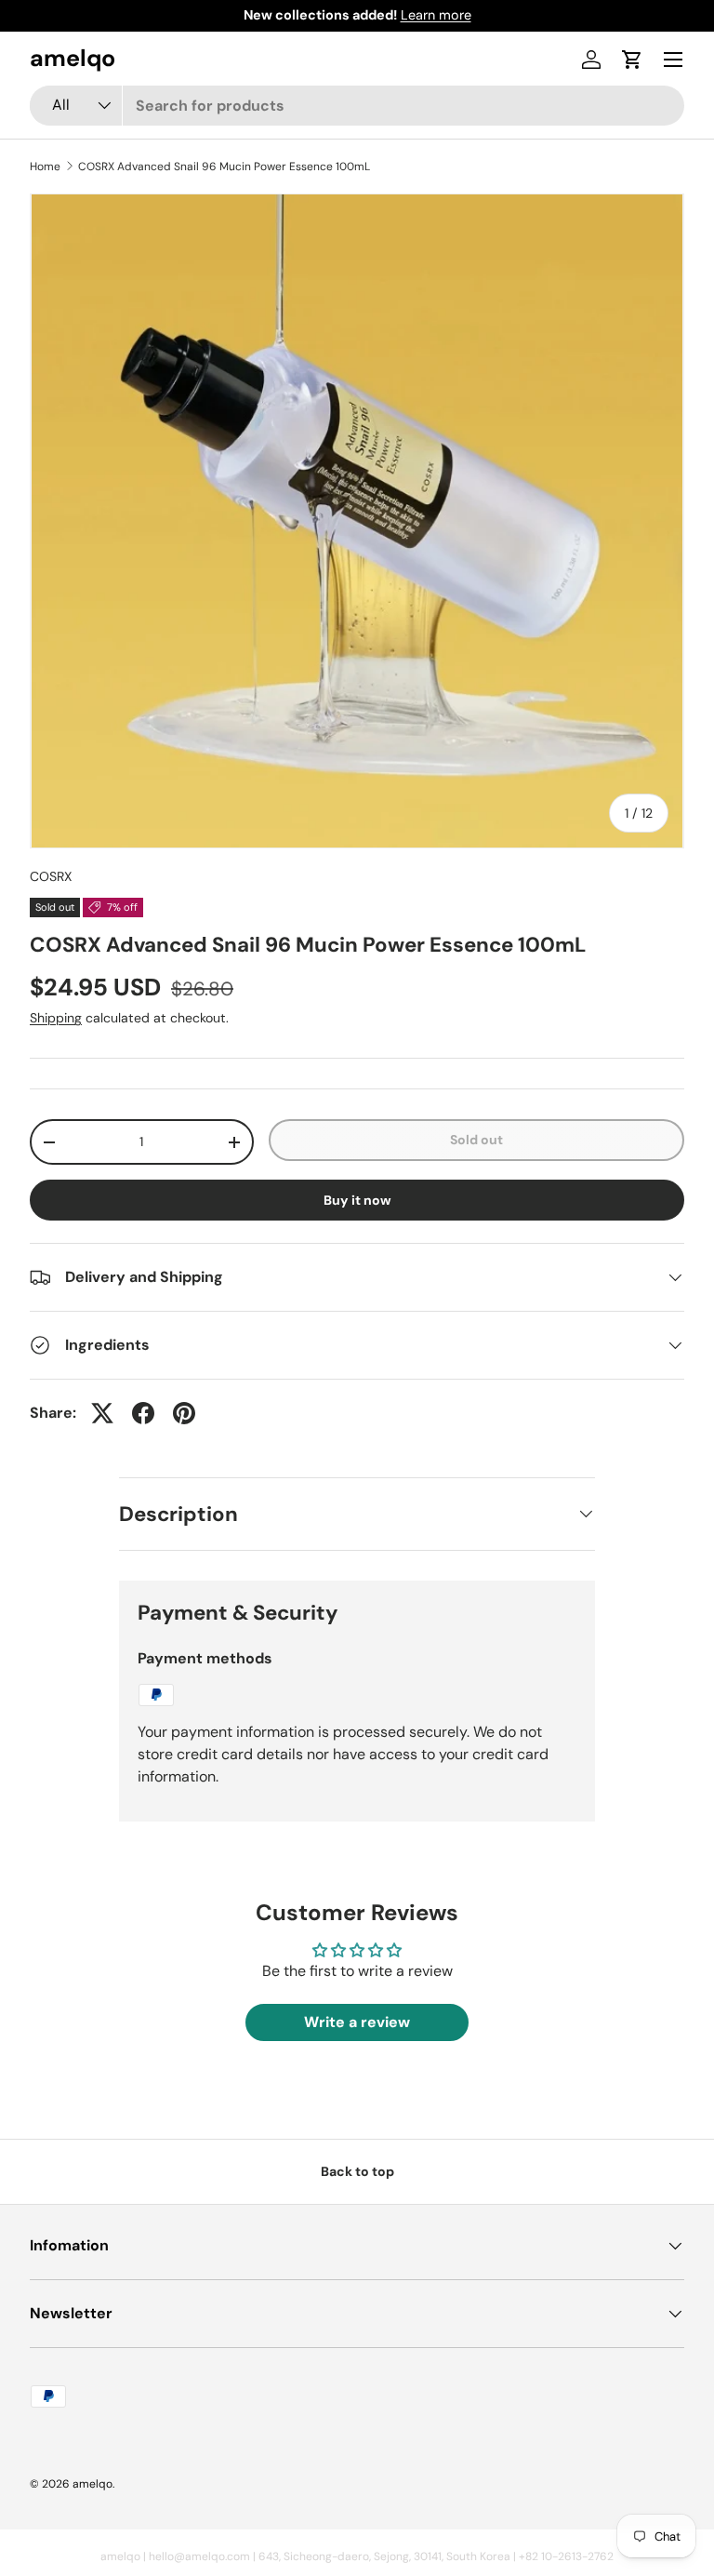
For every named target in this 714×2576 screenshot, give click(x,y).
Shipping (56, 1018)
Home (45, 167)
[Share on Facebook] (143, 1413)
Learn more (436, 15)
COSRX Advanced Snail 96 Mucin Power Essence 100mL (224, 167)
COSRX (51, 876)
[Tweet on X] (102, 1413)
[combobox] (357, 106)
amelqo (93, 2484)
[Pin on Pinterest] (184, 1413)
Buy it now (357, 1200)
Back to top (357, 2171)
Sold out (476, 1140)
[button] (632, 60)
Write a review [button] (357, 2022)
